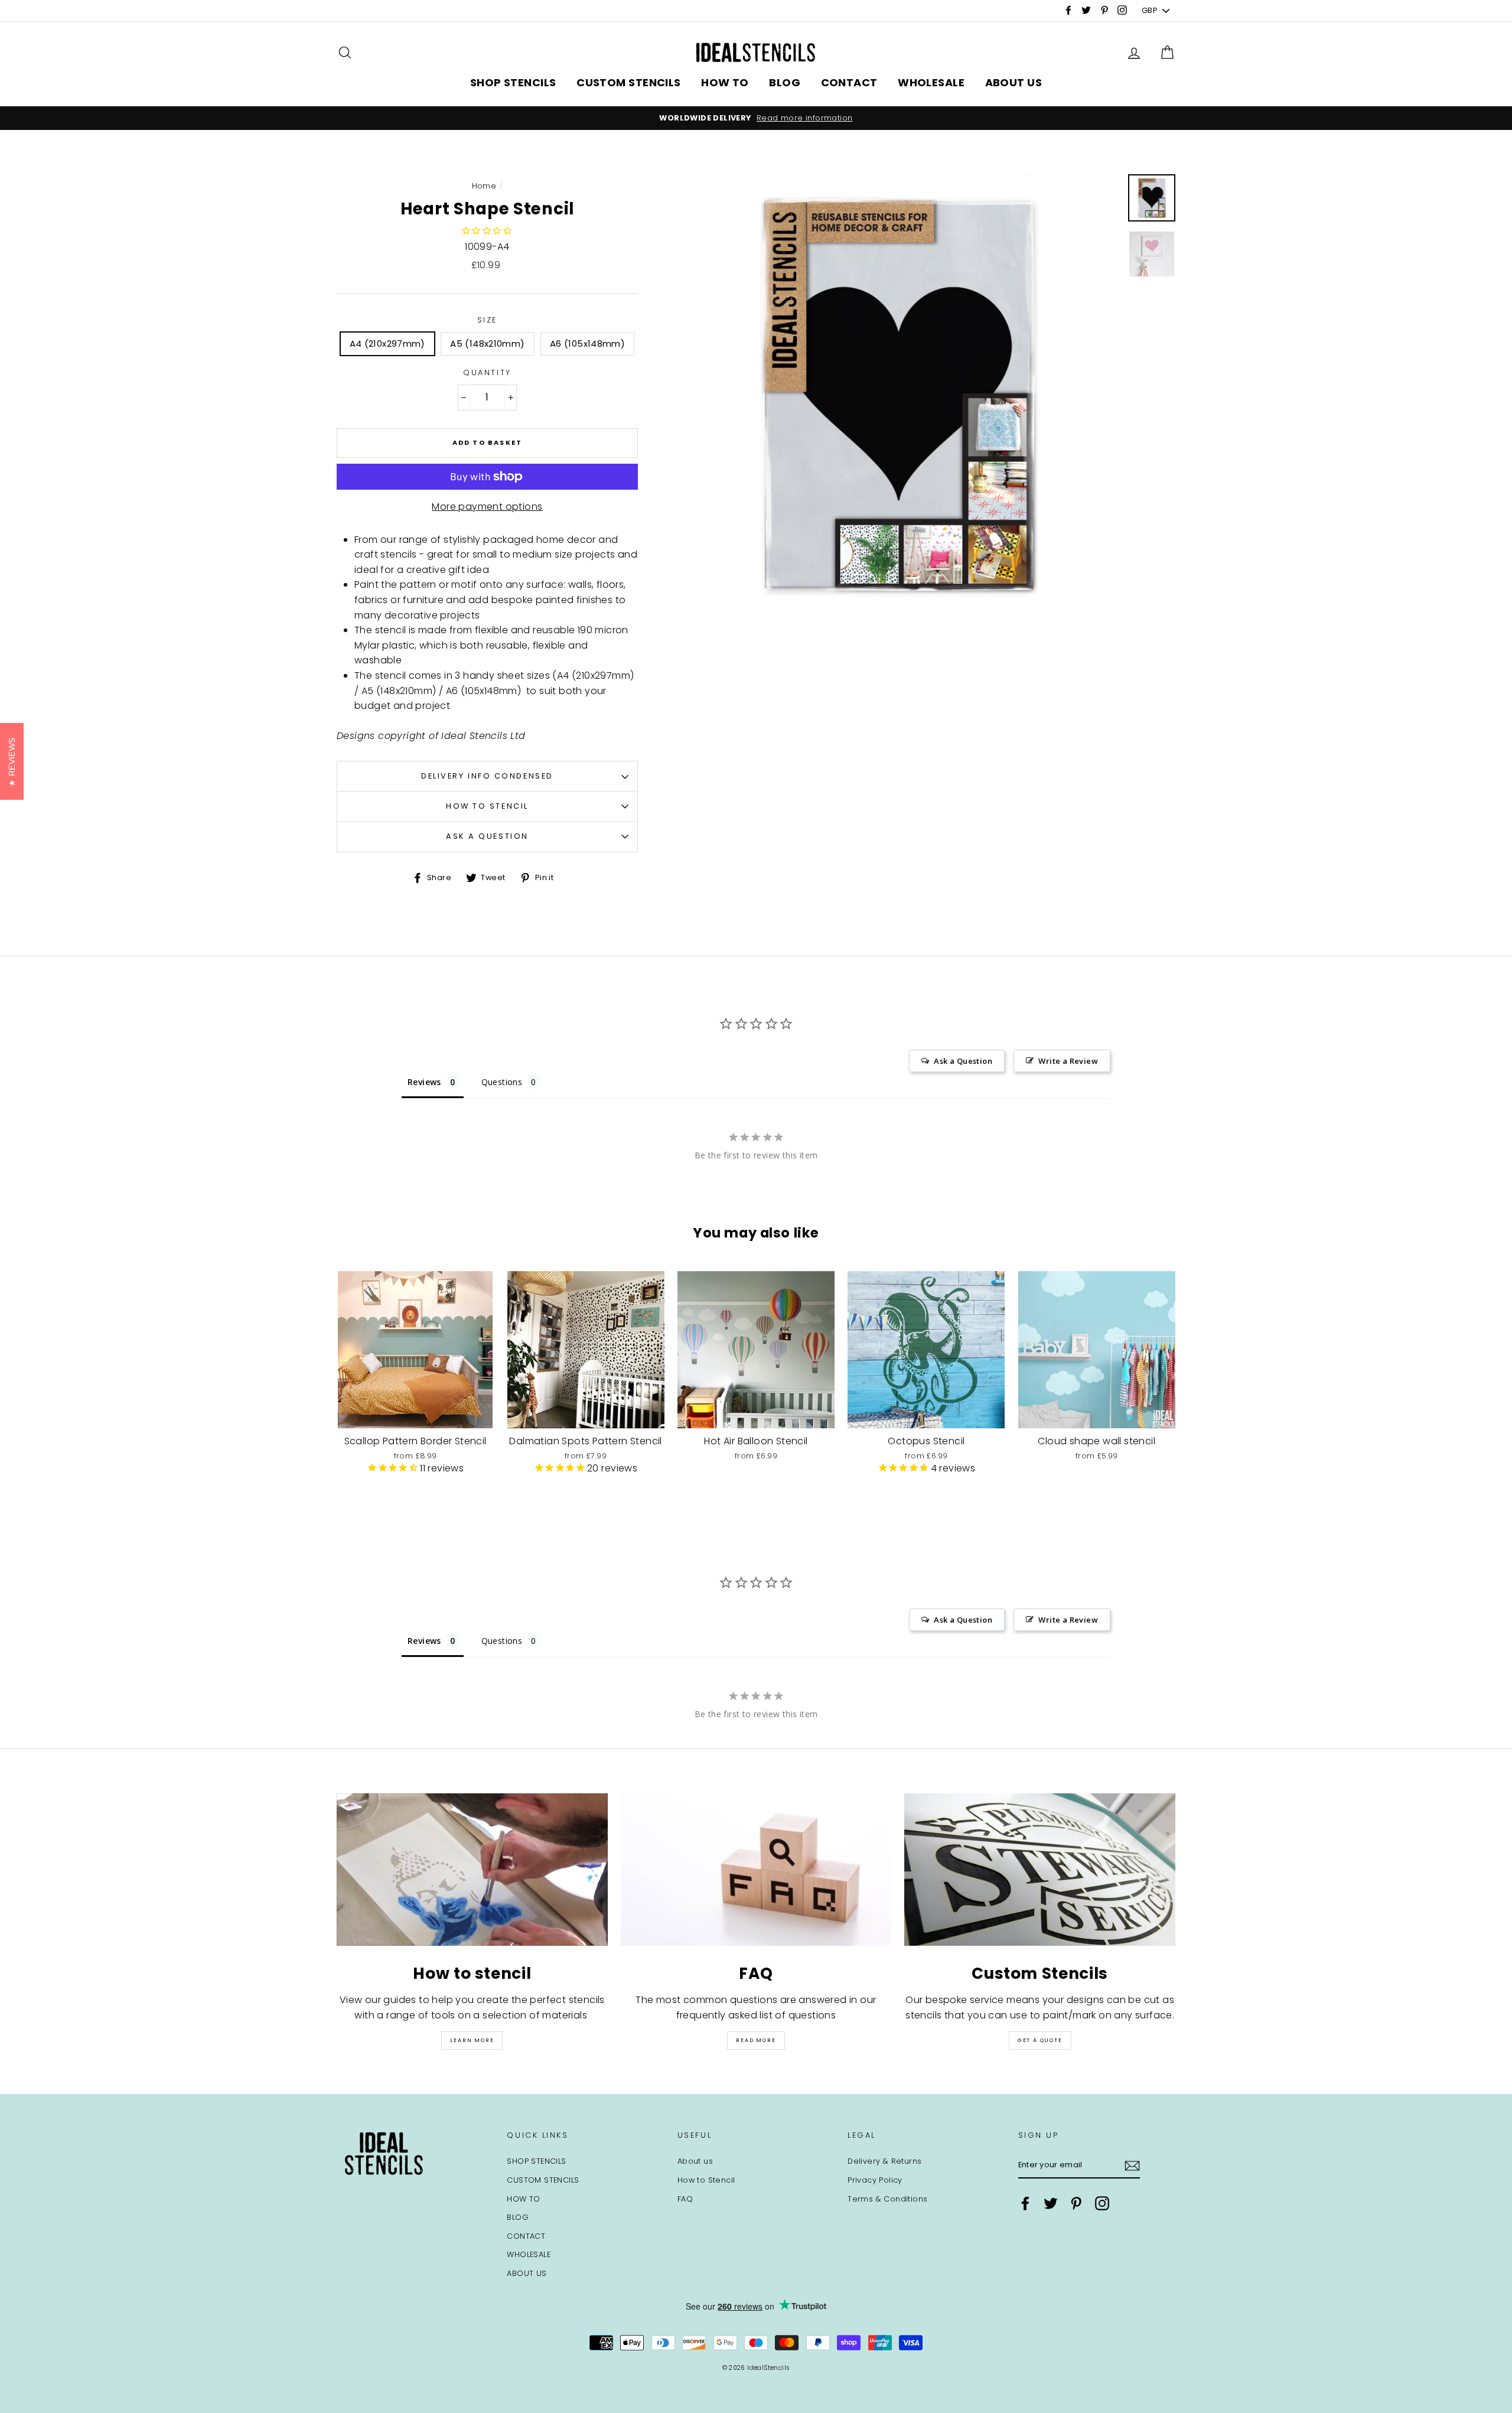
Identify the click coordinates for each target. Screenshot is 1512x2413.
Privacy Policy (875, 2180)
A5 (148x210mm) (487, 343)
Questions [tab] (502, 1082)
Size (487, 320)
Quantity (487, 372)
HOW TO (725, 82)
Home (484, 186)
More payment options (487, 507)
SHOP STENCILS (513, 82)
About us (695, 2161)
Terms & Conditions (887, 2199)
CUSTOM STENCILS (629, 82)
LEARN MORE (472, 2040)
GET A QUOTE (1040, 2040)
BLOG (785, 82)
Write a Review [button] (1068, 1061)
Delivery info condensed (487, 776)
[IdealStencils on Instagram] (1102, 2203)
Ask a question (487, 836)
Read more (756, 2040)
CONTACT (849, 82)
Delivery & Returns (884, 2161)
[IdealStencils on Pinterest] (1076, 2203)
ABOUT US (1014, 82)
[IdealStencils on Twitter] (1051, 2203)
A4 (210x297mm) (387, 343)
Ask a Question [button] (963, 1061)
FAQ (685, 2199)
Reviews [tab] (424, 1082)
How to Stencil (487, 806)
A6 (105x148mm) (587, 343)
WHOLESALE (931, 82)
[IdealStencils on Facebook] (1025, 2203)
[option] (756, 118)
